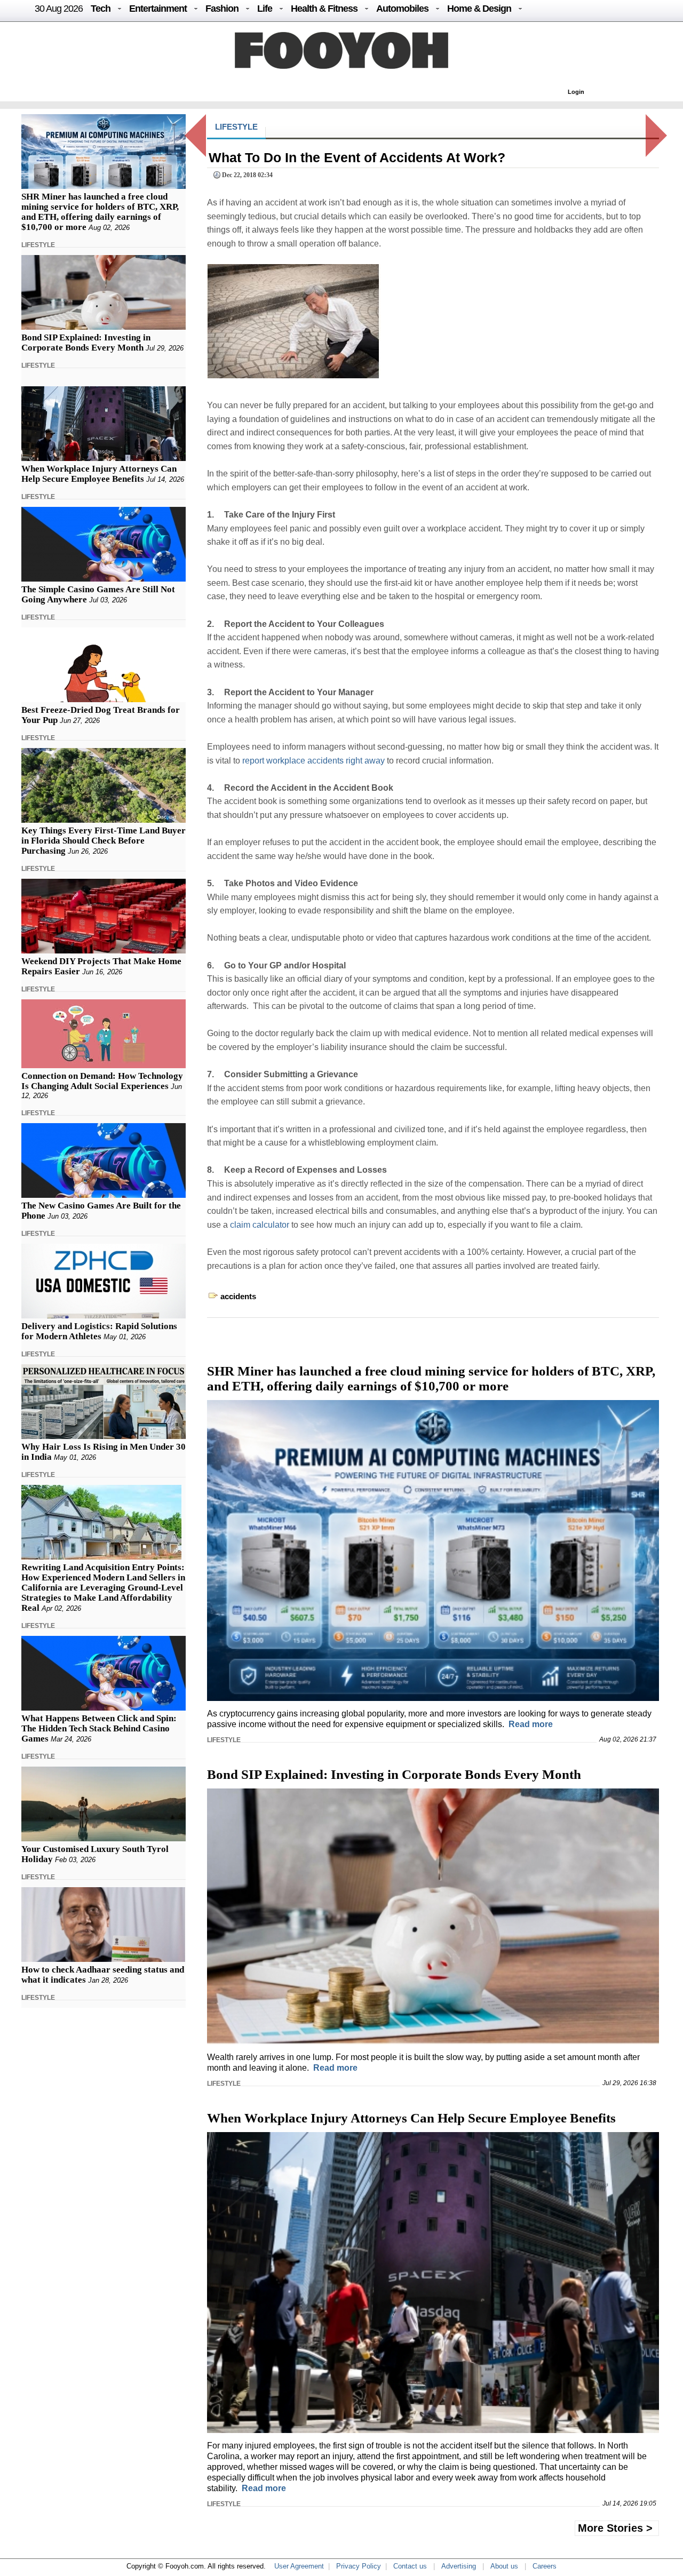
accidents (238, 1296)
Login (576, 92)
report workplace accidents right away (313, 761)
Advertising (459, 2566)
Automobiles (402, 9)
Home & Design (479, 9)
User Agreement (299, 2566)
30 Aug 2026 (59, 9)
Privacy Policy (359, 2566)
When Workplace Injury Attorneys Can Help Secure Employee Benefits (99, 474)
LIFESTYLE (38, 245)
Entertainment (158, 9)
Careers (545, 2566)
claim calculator (260, 1225)
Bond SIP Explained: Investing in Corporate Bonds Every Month (86, 343)
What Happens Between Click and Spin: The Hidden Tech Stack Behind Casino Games (99, 1728)
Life (265, 9)
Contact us (410, 2566)
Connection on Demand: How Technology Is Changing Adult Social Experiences (102, 1081)
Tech (101, 9)
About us (504, 2566)
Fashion (222, 9)
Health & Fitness (324, 9)
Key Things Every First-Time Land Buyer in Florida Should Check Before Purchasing (104, 841)
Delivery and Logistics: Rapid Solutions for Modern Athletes (99, 1331)
